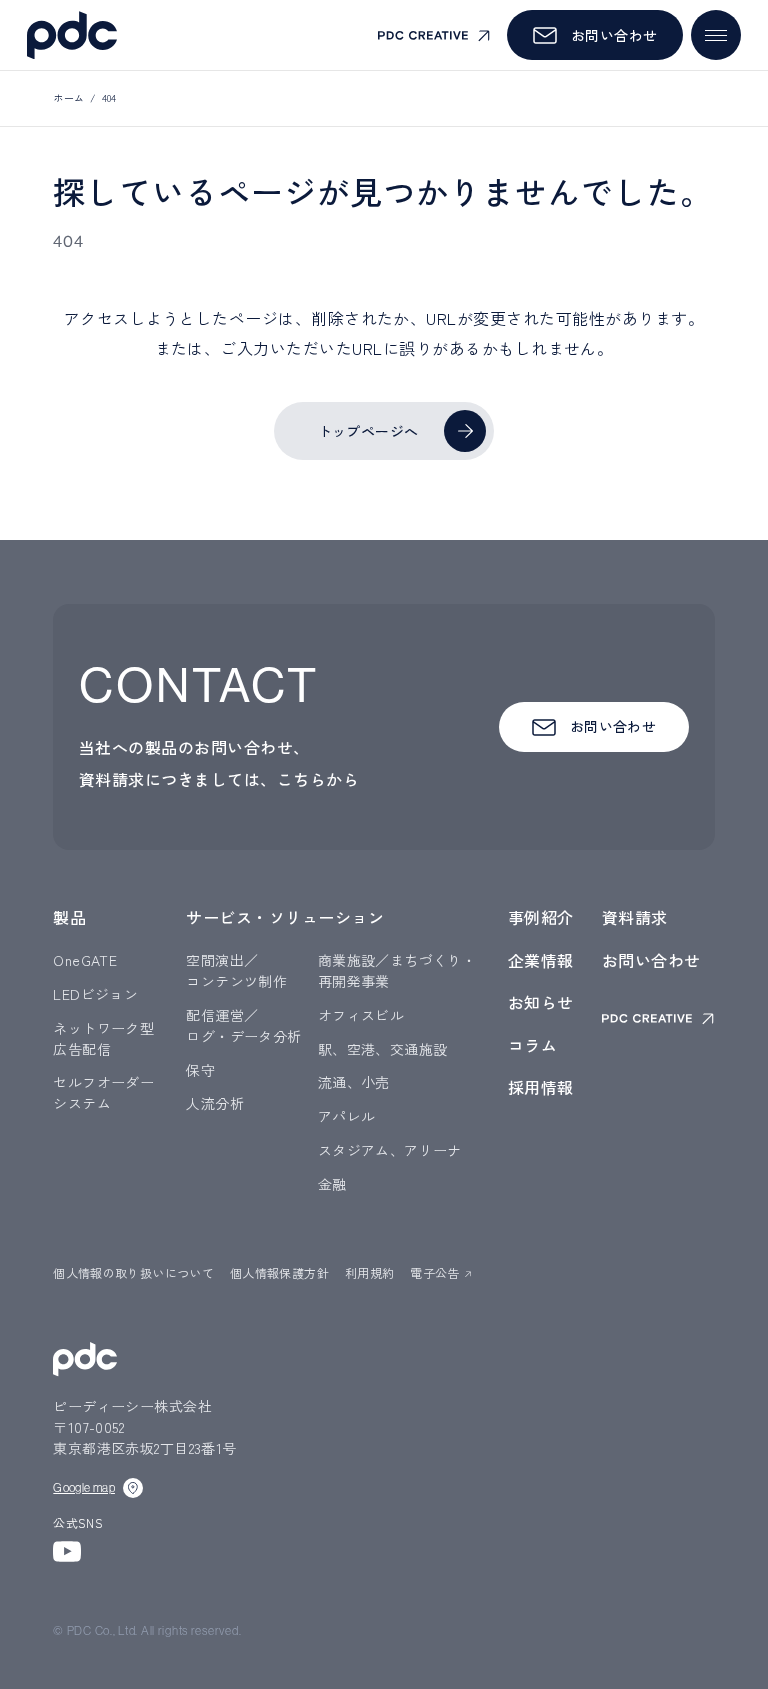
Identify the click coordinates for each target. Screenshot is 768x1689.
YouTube (67, 1551)
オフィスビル (361, 1015)
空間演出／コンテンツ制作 (236, 970)
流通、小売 (354, 1082)
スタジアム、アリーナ (390, 1150)
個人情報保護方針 (279, 1272)
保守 (200, 1070)
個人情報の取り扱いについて (133, 1272)
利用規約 (369, 1272)
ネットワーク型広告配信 (103, 1038)
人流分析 (215, 1103)
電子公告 (434, 1272)
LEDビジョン (95, 994)
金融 (332, 1184)
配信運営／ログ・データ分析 (243, 1025)
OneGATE (85, 960)
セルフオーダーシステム (103, 1092)
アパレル (347, 1116)
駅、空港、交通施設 (383, 1049)
